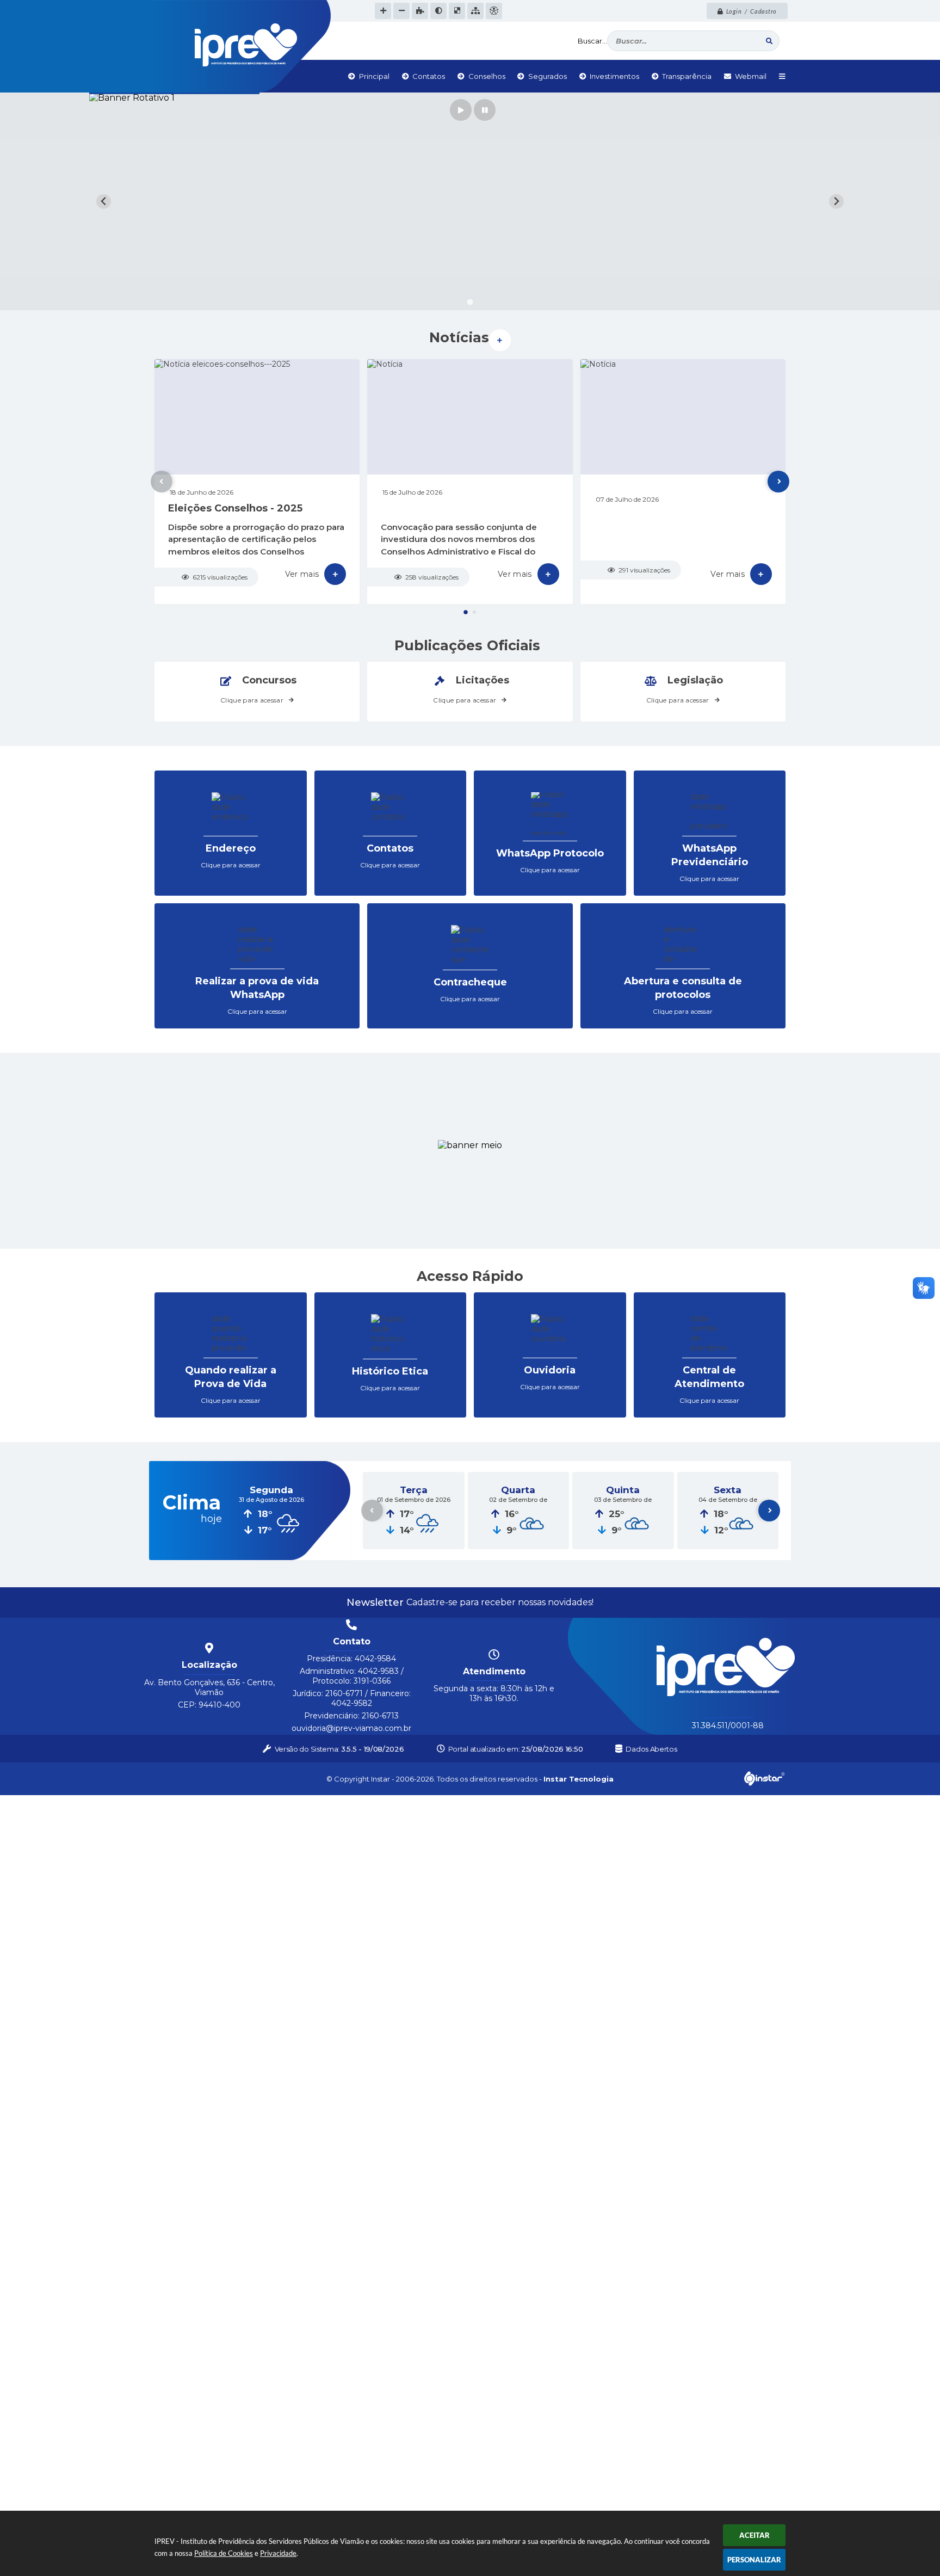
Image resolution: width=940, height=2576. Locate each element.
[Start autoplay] (461, 110)
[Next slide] (836, 202)
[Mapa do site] (475, 11)
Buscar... (592, 41)
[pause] (485, 110)
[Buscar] (769, 41)
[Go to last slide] (104, 202)
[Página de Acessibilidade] (494, 11)
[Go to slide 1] (470, 302)
